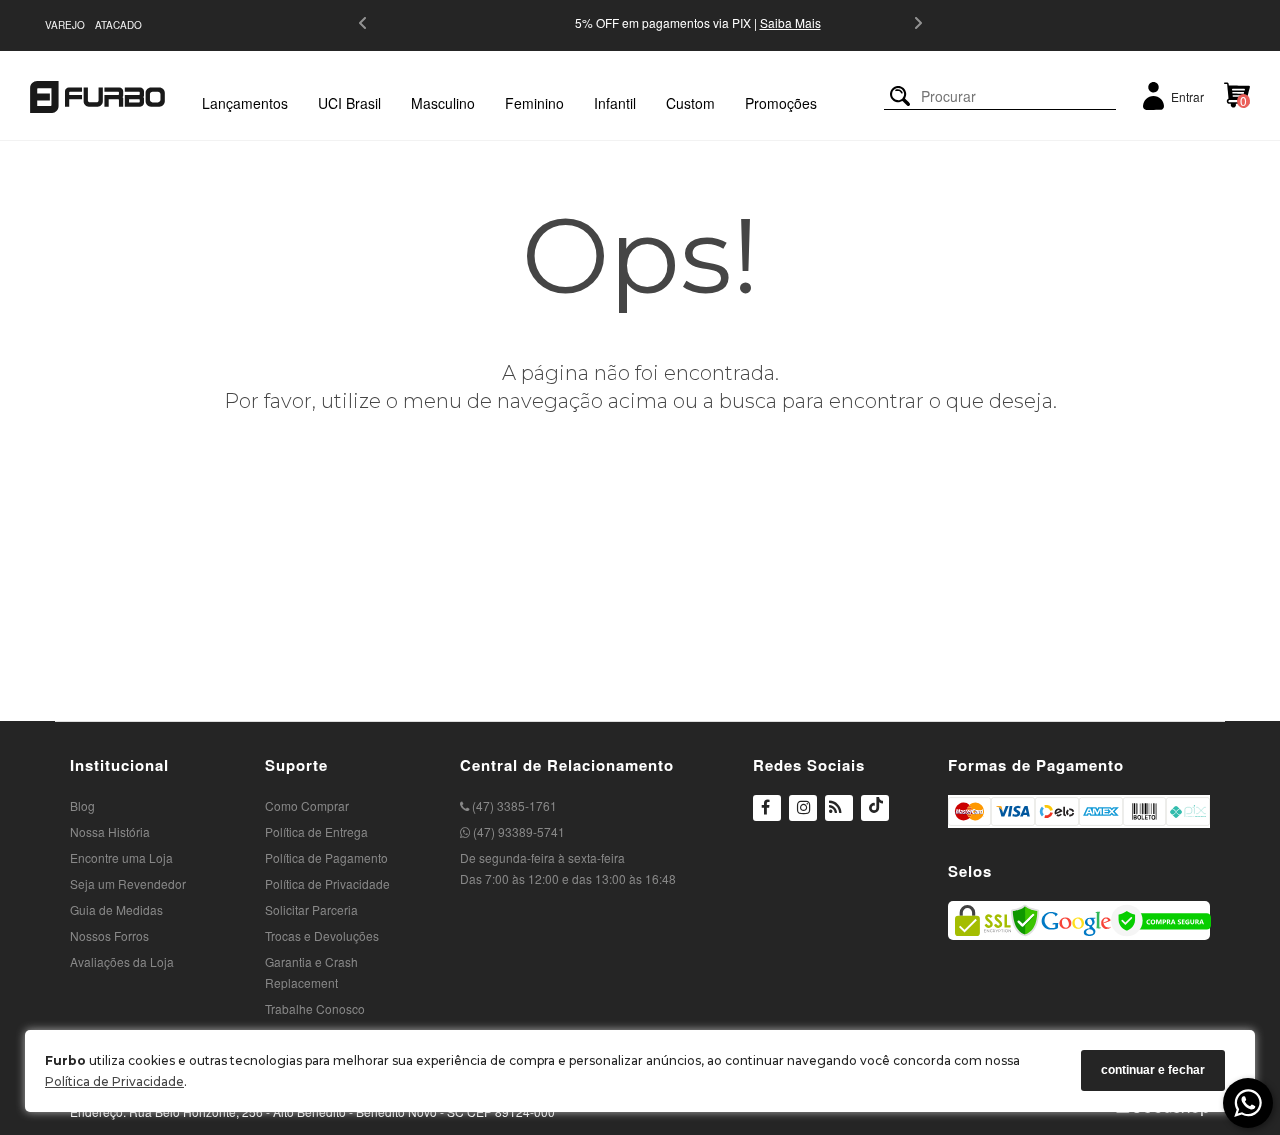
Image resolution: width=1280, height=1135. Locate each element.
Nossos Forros (109, 935)
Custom (690, 103)
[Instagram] (803, 820)
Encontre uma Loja (121, 857)
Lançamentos (245, 103)
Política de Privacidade (114, 1081)
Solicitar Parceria (311, 909)
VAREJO (65, 25)
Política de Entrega (316, 831)
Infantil (615, 103)
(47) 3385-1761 (513, 805)
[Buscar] (900, 96)
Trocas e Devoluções (322, 935)
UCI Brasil (349, 103)
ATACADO (118, 25)
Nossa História (110, 831)
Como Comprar (307, 805)
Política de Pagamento (326, 857)
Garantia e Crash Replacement (311, 972)
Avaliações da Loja (122, 961)
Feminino (534, 103)
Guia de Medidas (116, 909)
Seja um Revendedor (128, 883)
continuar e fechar (1153, 1071)
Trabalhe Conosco (315, 1008)
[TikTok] (875, 820)
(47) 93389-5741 (517, 831)
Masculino (443, 103)
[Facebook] (767, 810)
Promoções (781, 103)
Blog (82, 805)
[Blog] (839, 810)
